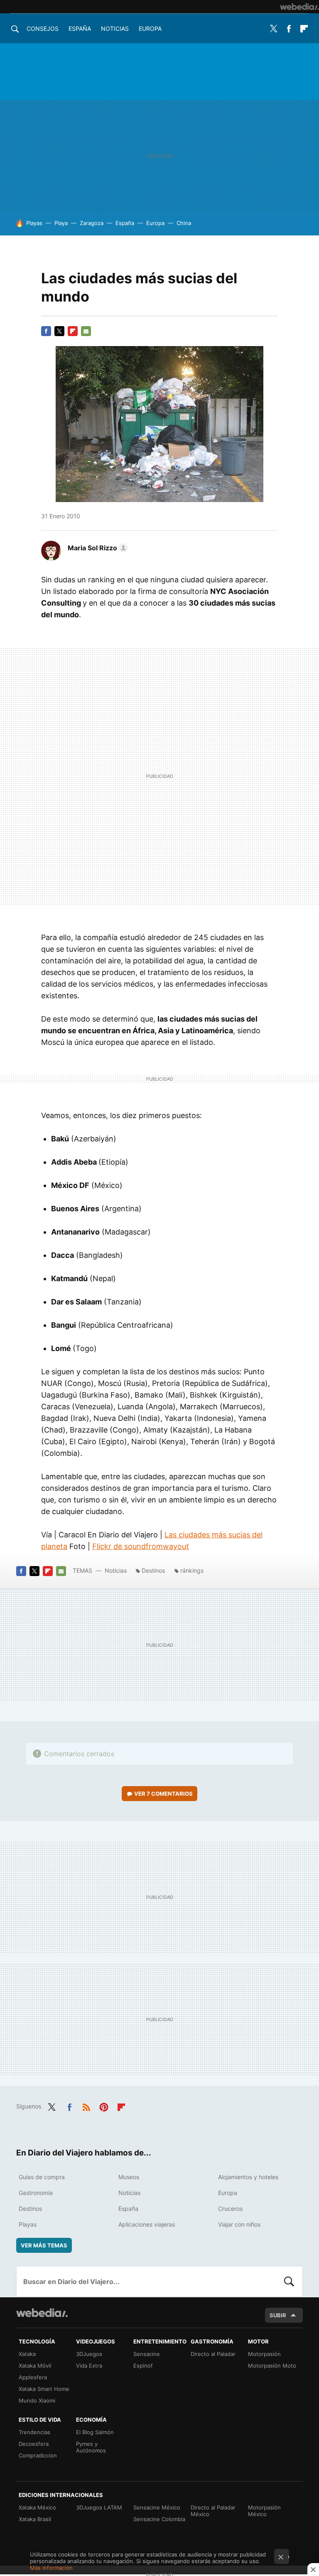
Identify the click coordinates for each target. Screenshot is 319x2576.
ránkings (192, 1570)
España (80, 28)
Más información (51, 2568)
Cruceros (230, 2209)
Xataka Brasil (35, 2519)
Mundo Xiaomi (37, 2400)
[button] (97, 548)
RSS (86, 2106)
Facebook (289, 29)
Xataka (27, 2354)
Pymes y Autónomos (91, 2447)
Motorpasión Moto (272, 2366)
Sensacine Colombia (159, 2519)
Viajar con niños (239, 2224)
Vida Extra (89, 2366)
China (184, 223)
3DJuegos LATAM (99, 2507)
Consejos (43, 28)
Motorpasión (264, 2354)
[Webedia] (299, 7)
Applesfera (33, 2377)
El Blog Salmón (95, 2432)
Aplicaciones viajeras (147, 2224)
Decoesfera (34, 2444)
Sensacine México (157, 2507)
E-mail (86, 331)
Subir (278, 2315)
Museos (129, 2177)
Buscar (289, 2282)
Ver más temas (44, 2245)
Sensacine (147, 2354)
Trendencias (34, 2432)
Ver (163, 1794)
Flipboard (304, 29)
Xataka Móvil (35, 2366)
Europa (150, 28)
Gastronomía (36, 2193)
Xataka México (37, 2507)
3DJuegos (89, 2354)
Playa (61, 223)
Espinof (143, 2366)
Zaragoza (92, 223)
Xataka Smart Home (44, 2389)
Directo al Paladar (213, 2354)
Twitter (273, 29)
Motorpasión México (264, 2511)
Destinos (153, 1570)
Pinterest (104, 2106)
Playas (34, 223)
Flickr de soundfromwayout (141, 1546)
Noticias (115, 28)
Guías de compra (42, 2177)
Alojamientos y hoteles (248, 2177)
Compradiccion (38, 2455)
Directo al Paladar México (213, 2511)
